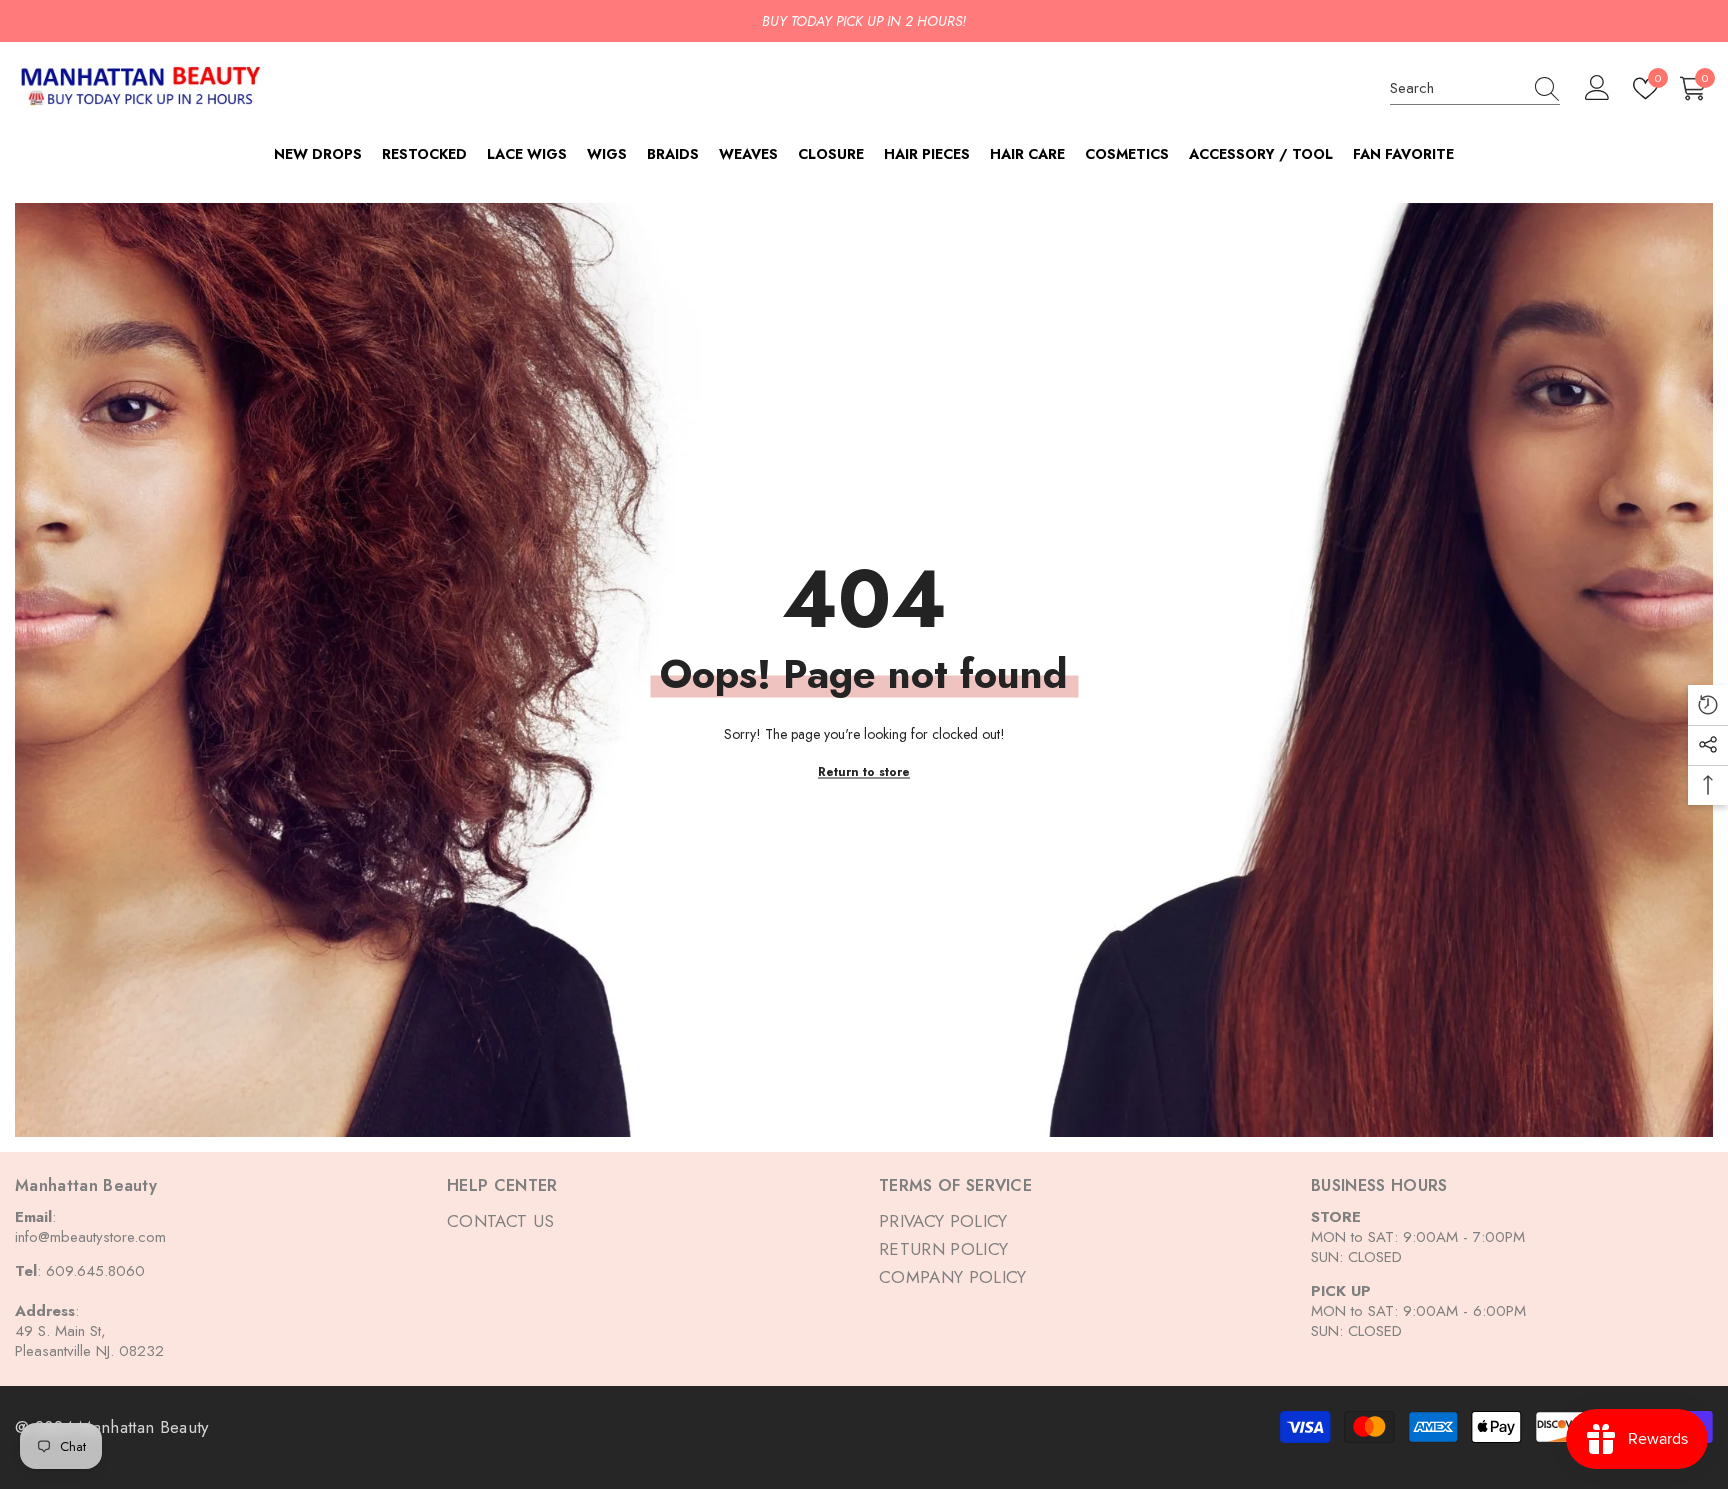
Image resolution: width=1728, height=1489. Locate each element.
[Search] (1475, 88)
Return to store (864, 771)
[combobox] (1456, 88)
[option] (864, 21)
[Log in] (1597, 88)
